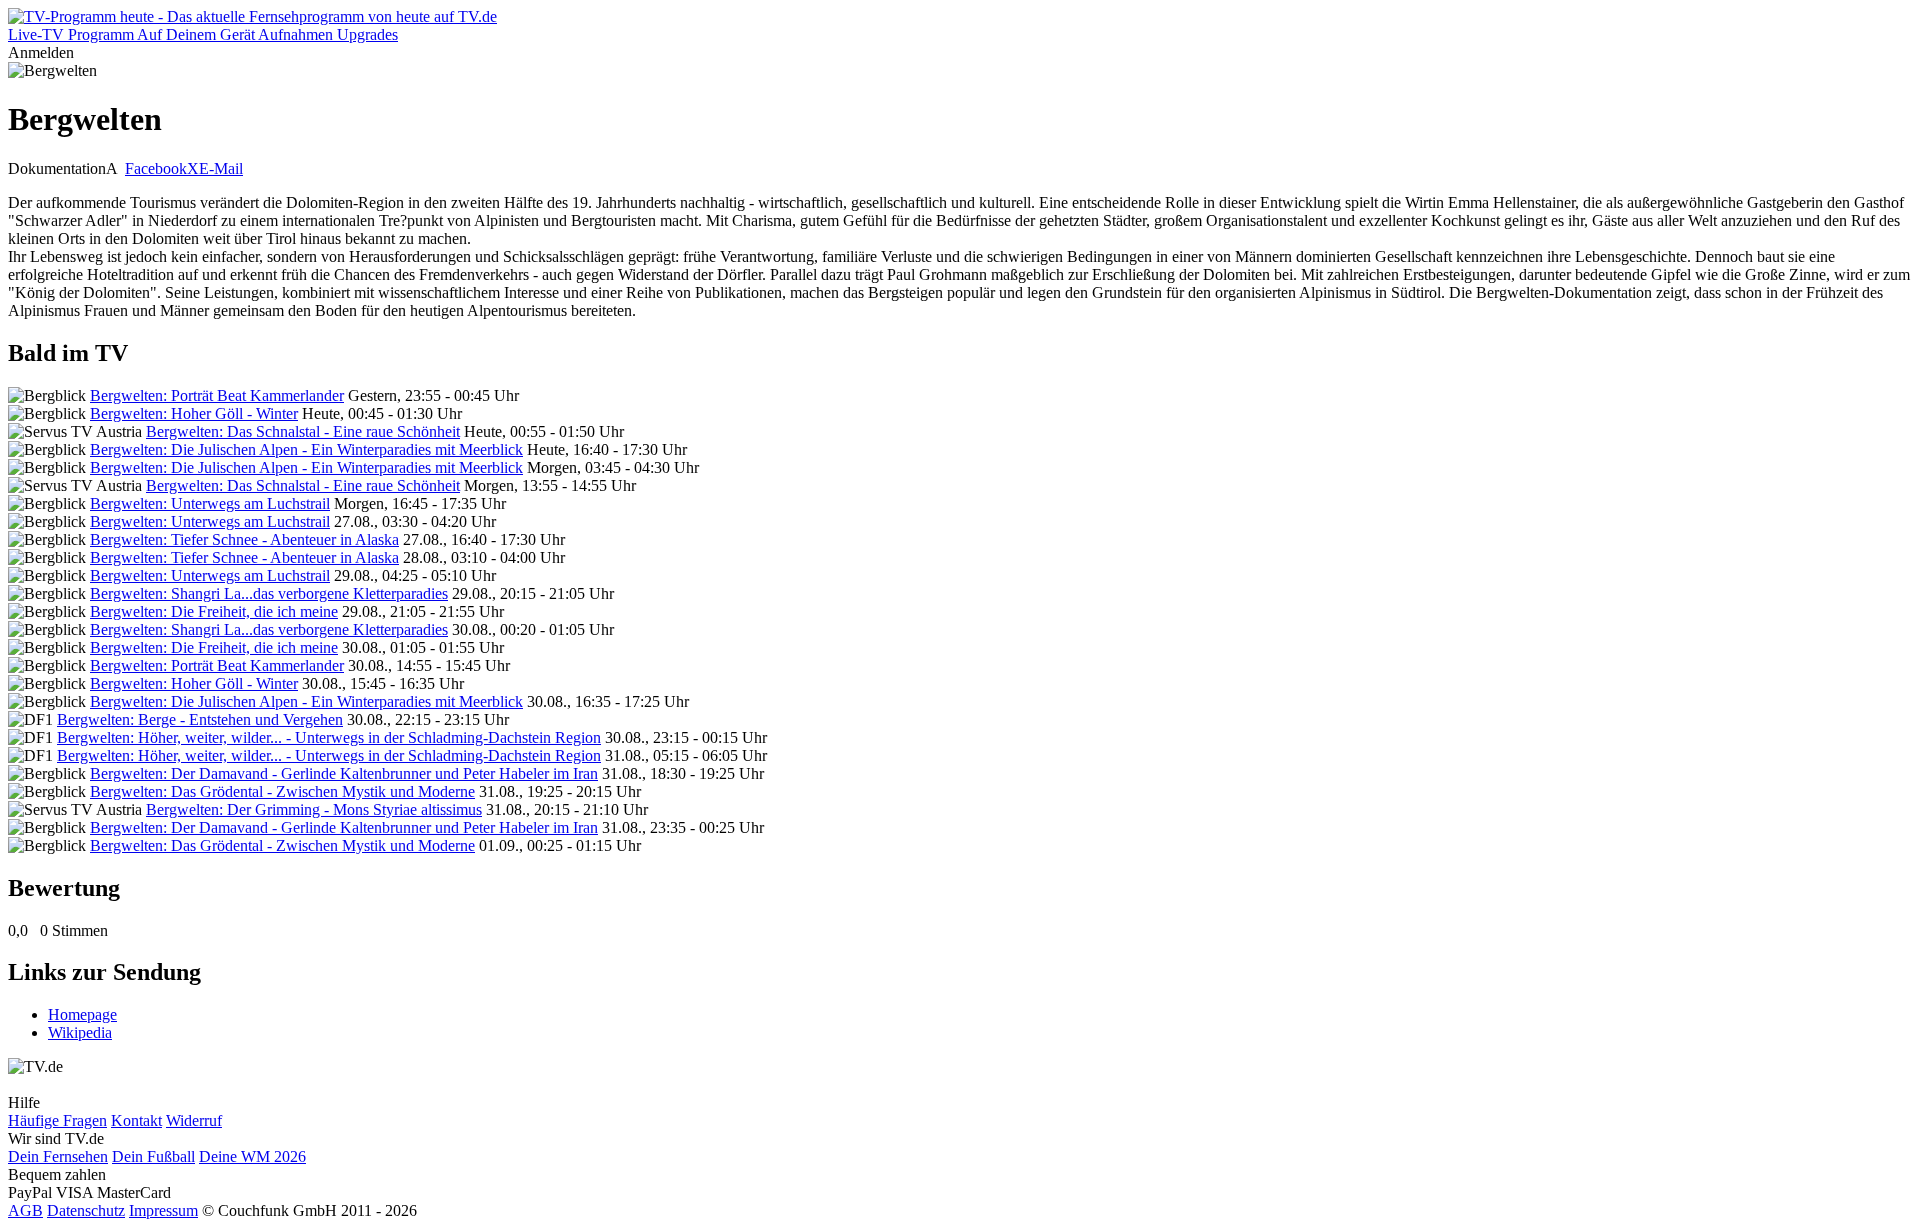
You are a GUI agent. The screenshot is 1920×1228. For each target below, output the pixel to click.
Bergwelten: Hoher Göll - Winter (194, 413)
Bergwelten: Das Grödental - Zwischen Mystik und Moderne (282, 791)
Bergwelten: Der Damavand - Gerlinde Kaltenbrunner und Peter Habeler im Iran (344, 773)
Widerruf (194, 1120)
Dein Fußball (153, 1156)
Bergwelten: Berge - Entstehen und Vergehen (200, 719)
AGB (25, 1210)
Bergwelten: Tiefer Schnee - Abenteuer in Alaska (244, 539)
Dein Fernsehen (58, 1156)
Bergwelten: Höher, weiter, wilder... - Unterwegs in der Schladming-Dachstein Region (329, 737)
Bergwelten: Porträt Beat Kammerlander (217, 395)
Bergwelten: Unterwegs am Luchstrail (210, 503)
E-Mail (221, 168)
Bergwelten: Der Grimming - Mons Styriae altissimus (314, 809)
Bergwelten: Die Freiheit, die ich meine (214, 611)
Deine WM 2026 (252, 1156)
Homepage (82, 1014)
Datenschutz (86, 1210)
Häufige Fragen (57, 1120)
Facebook (156, 168)
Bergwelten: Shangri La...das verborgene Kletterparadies (269, 593)
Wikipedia (80, 1032)
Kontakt (136, 1120)
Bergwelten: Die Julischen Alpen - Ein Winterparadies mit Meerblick (306, 449)
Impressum (163, 1210)
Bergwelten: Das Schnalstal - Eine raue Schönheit (303, 431)
